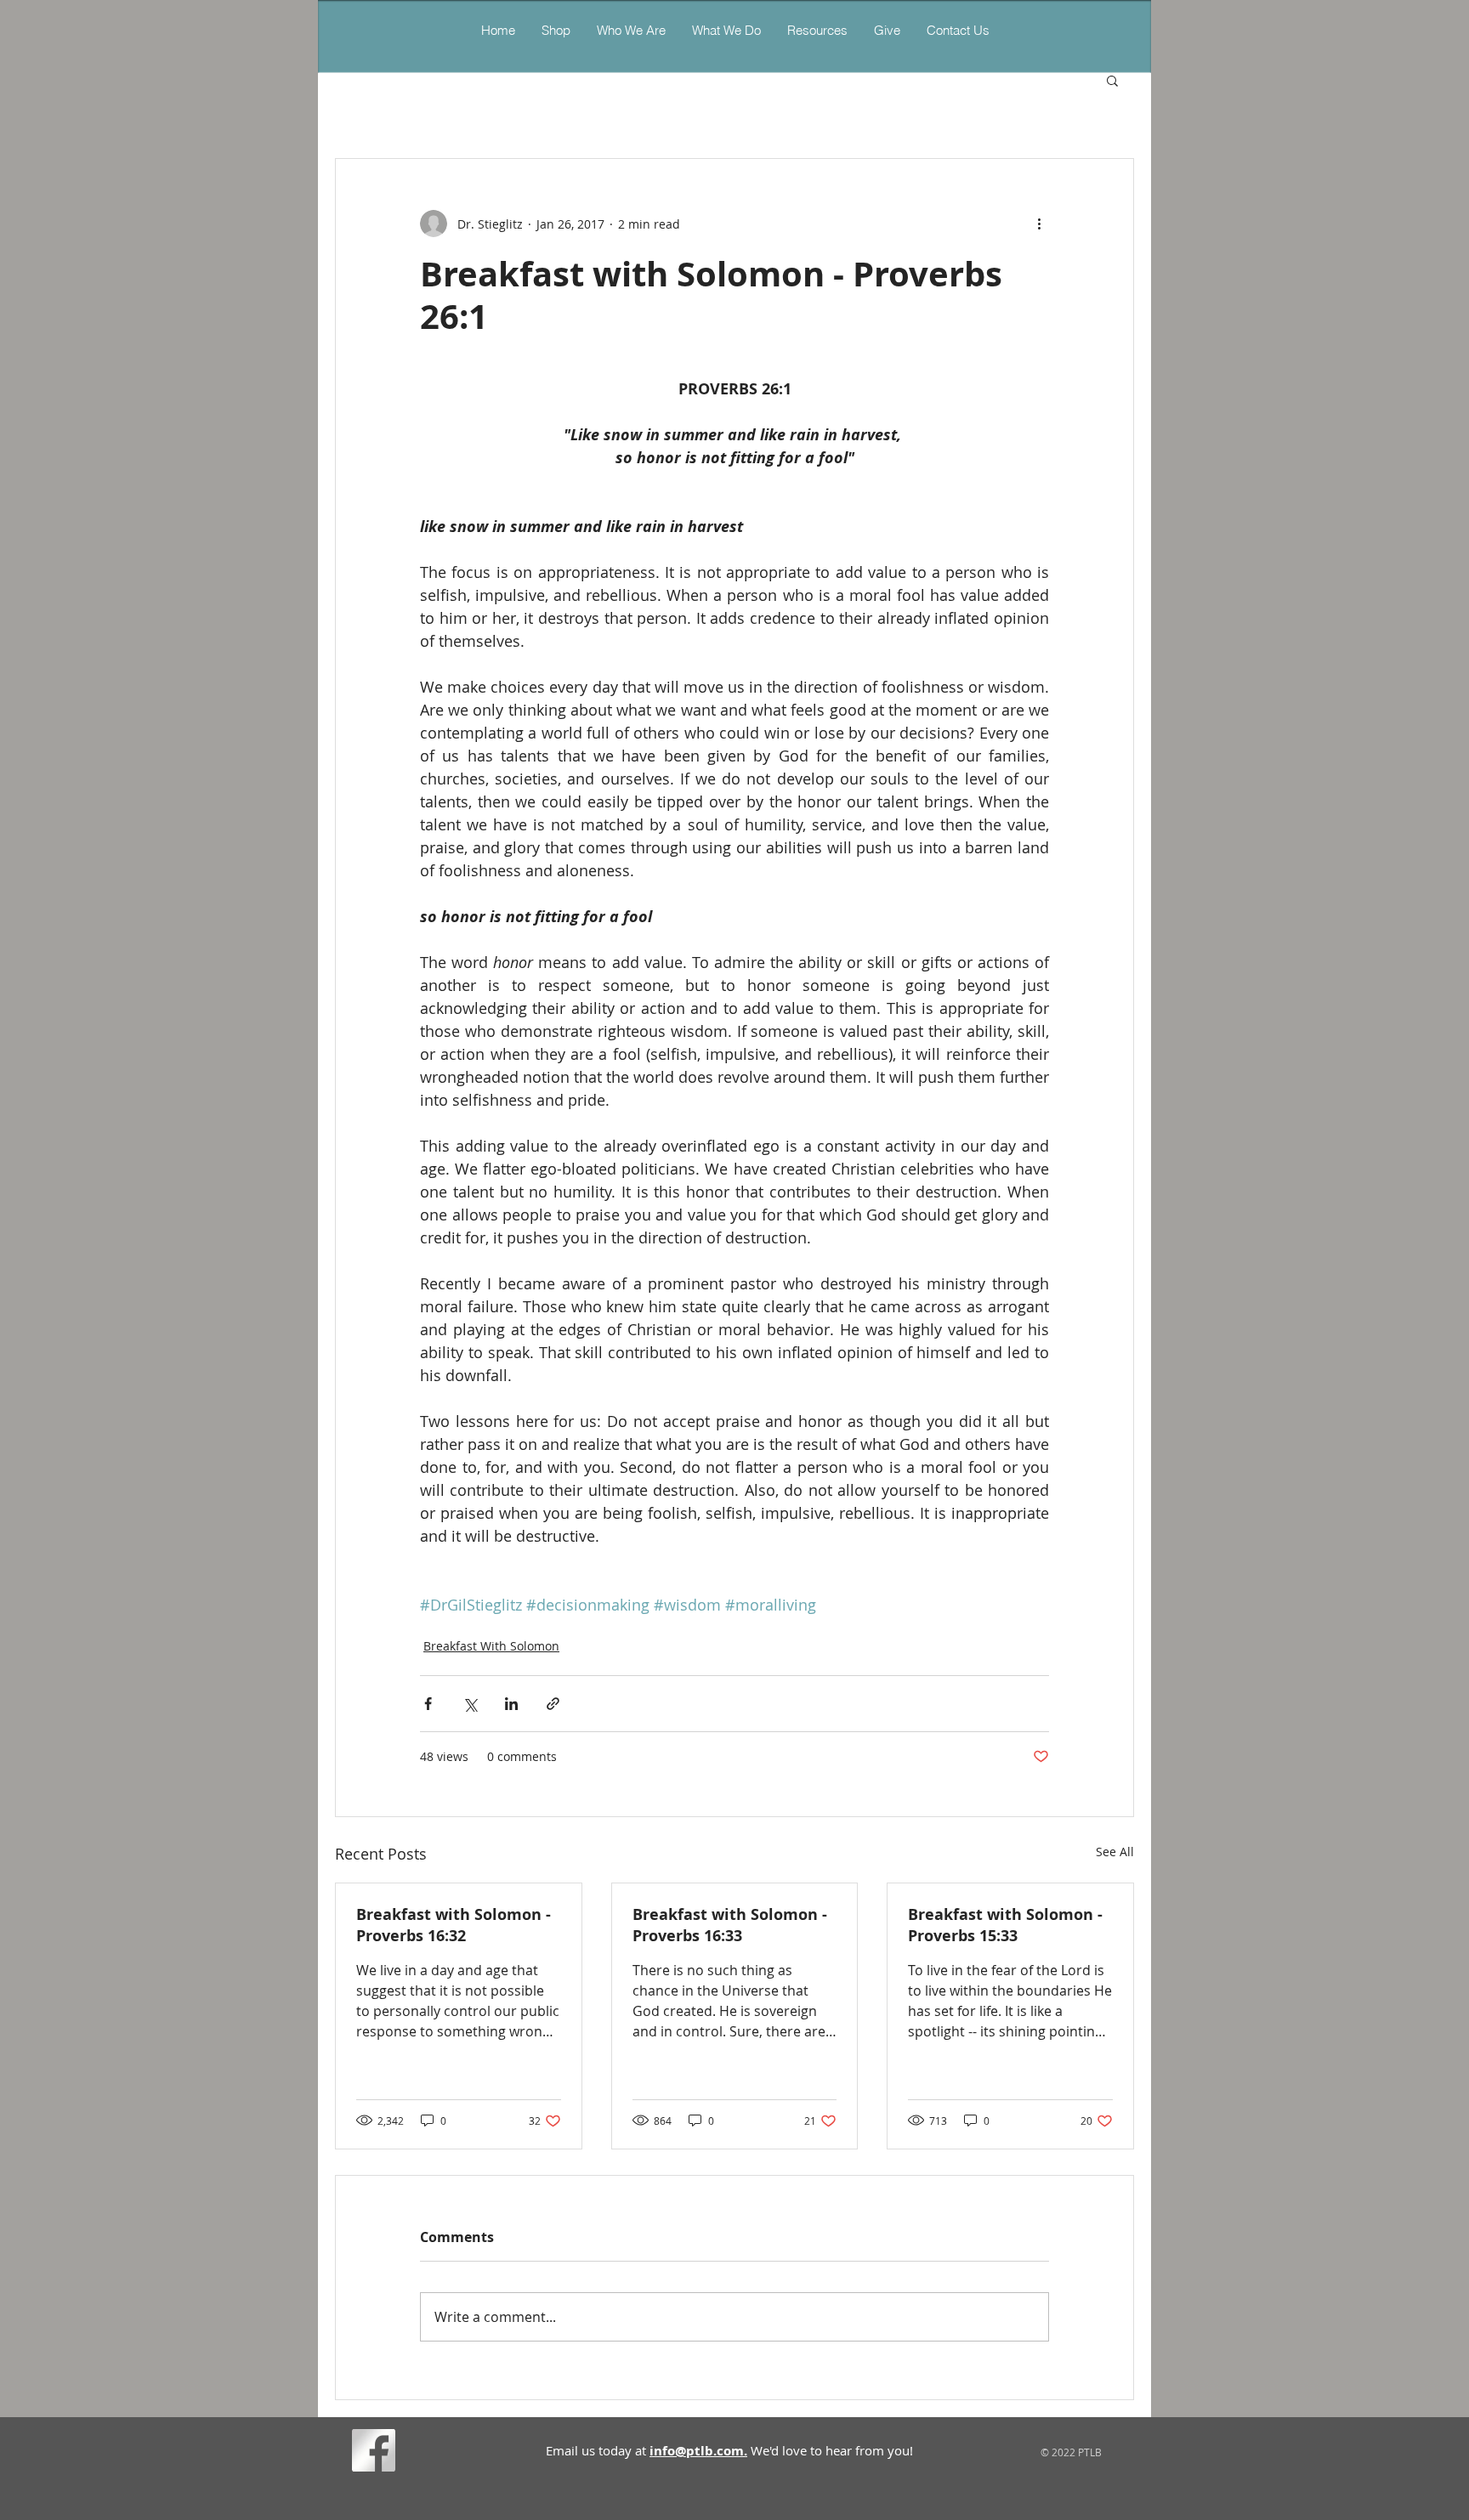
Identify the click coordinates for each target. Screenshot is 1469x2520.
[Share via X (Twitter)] (470, 1704)
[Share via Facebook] (428, 1704)
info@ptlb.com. (698, 2451)
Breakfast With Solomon (491, 1646)
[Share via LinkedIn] (511, 1704)
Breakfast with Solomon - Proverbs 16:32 (454, 1925)
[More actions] (1039, 224)
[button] (726, 30)
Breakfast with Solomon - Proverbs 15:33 (1005, 1925)
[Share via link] (553, 1704)
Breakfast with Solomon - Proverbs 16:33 (730, 1925)
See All (1115, 1852)
